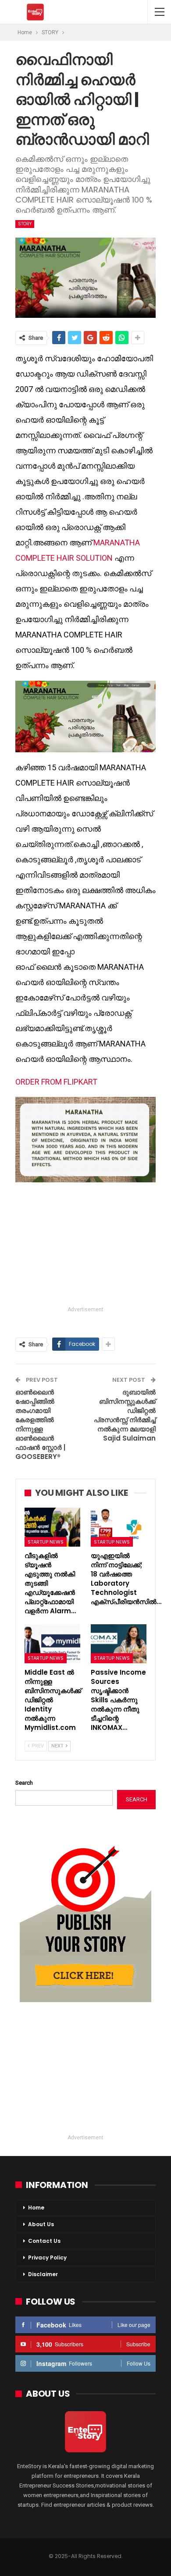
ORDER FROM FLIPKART (56, 1082)
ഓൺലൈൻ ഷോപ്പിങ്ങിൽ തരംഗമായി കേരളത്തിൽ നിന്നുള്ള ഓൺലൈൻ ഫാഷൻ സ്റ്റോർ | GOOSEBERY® (40, 1424)
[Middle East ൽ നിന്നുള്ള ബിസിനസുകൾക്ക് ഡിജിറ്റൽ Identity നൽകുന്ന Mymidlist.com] (52, 1644)
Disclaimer (43, 2274)
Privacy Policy (47, 2258)
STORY (25, 224)
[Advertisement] (85, 1245)
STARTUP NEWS (46, 1542)
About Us (41, 2224)
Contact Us (44, 2241)
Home (36, 2208)
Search (24, 1783)
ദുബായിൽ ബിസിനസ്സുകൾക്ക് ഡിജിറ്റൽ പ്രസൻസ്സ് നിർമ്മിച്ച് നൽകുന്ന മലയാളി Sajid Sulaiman (125, 1415)
